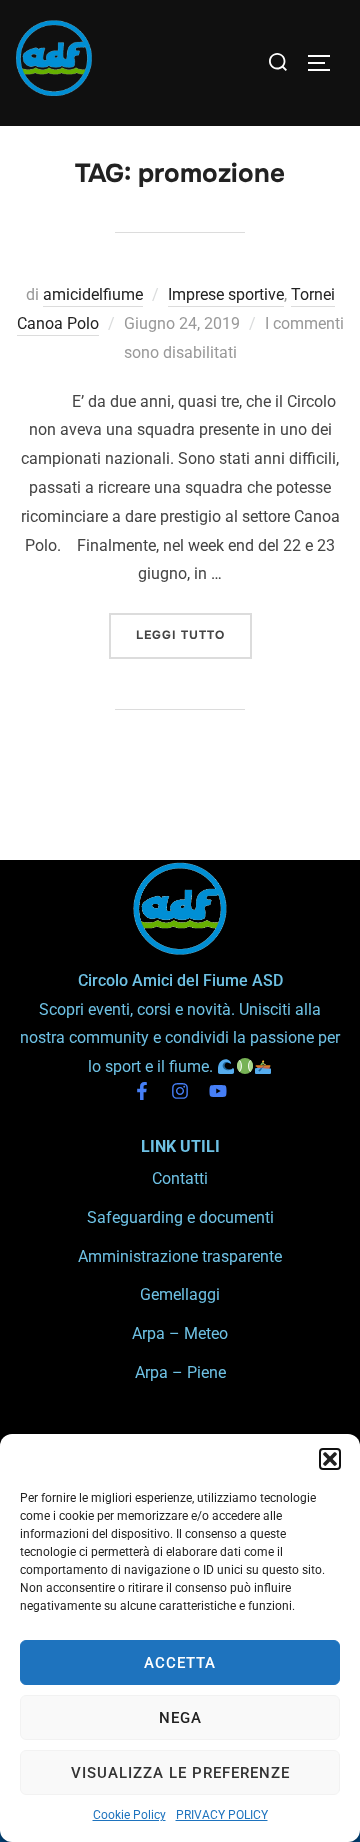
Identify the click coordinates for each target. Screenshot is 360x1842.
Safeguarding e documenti (180, 1217)
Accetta (180, 1663)
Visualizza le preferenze (180, 1773)
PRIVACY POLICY (222, 1815)
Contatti (180, 1178)
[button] (330, 1459)
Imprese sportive (226, 294)
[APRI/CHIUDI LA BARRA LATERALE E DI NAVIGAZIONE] (326, 63)
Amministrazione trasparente (180, 1256)
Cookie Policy (129, 1815)
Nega (180, 1718)
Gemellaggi (180, 1294)
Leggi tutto (194, 628)
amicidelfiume (93, 294)
